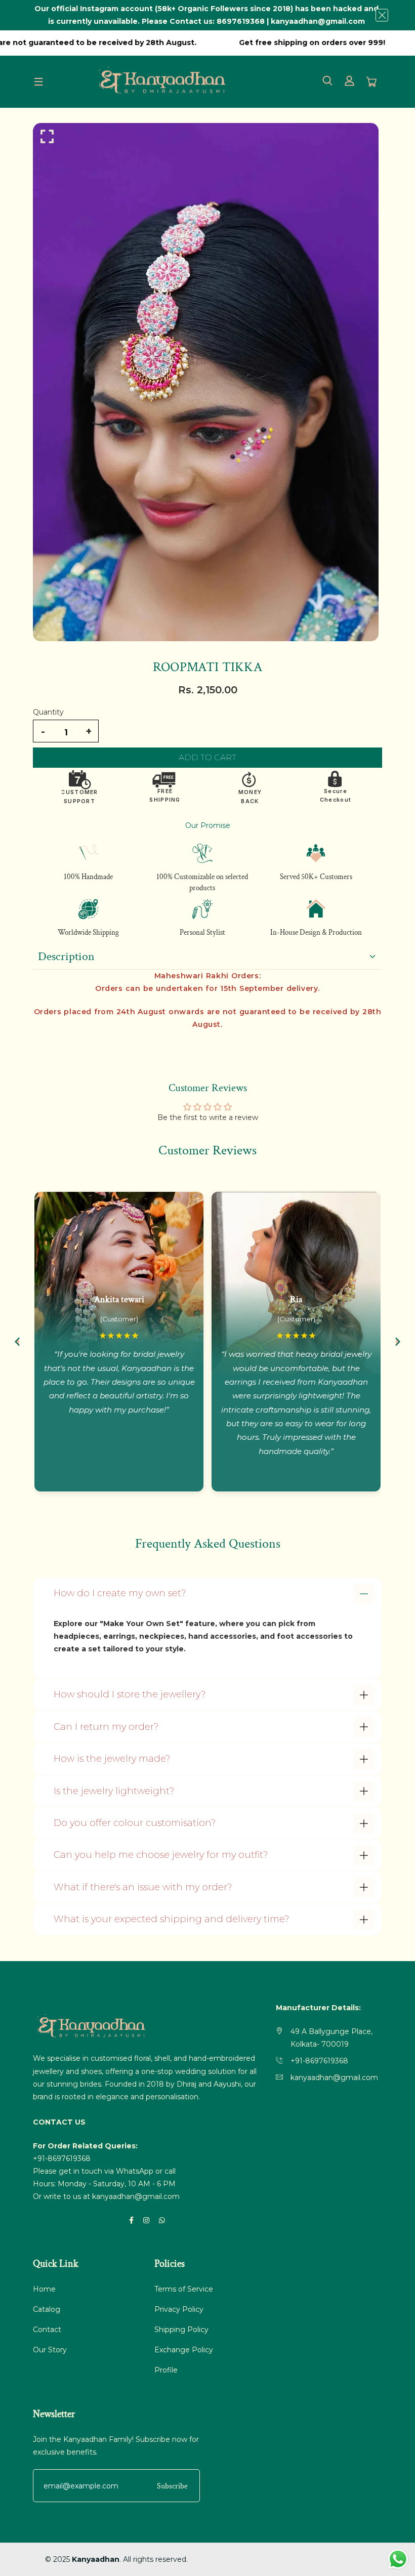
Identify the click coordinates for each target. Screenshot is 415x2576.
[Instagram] (146, 2220)
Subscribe (172, 2486)
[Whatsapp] (162, 2220)
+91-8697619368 (62, 2158)
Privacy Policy (179, 2309)
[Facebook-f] (131, 2220)
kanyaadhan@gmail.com (136, 2196)
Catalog (47, 2309)
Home (44, 2289)
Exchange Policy (184, 2350)
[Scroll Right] (398, 1342)
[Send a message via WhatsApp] (398, 2559)
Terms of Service (184, 2289)
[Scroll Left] (17, 1342)
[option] (207, 382)
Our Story (50, 2350)
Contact (47, 2330)
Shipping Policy (181, 2330)
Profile (166, 2370)
